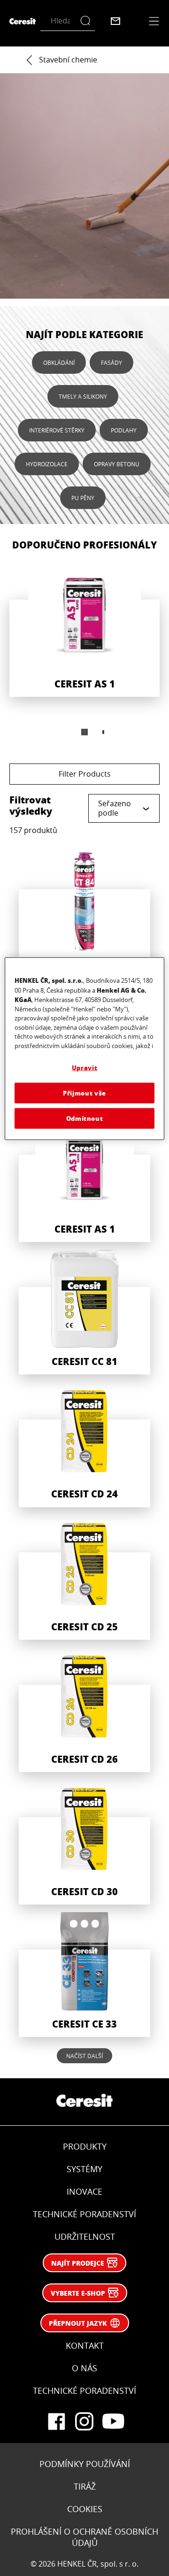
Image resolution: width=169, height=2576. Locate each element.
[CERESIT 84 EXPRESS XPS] (84, 915)
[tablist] (84, 732)
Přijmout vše (84, 1092)
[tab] (84, 732)
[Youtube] (113, 2422)
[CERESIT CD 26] (84, 1710)
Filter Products (85, 774)
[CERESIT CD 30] (84, 1842)
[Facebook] (56, 2422)
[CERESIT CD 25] (84, 1577)
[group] (84, 653)
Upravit (85, 1068)
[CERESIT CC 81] (84, 1312)
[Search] (88, 21)
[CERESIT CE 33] (84, 1974)
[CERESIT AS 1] (84, 627)
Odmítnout (85, 1118)
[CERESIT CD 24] (84, 1444)
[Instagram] (84, 2422)
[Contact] (115, 21)
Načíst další (84, 2056)
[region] (84, 1049)
